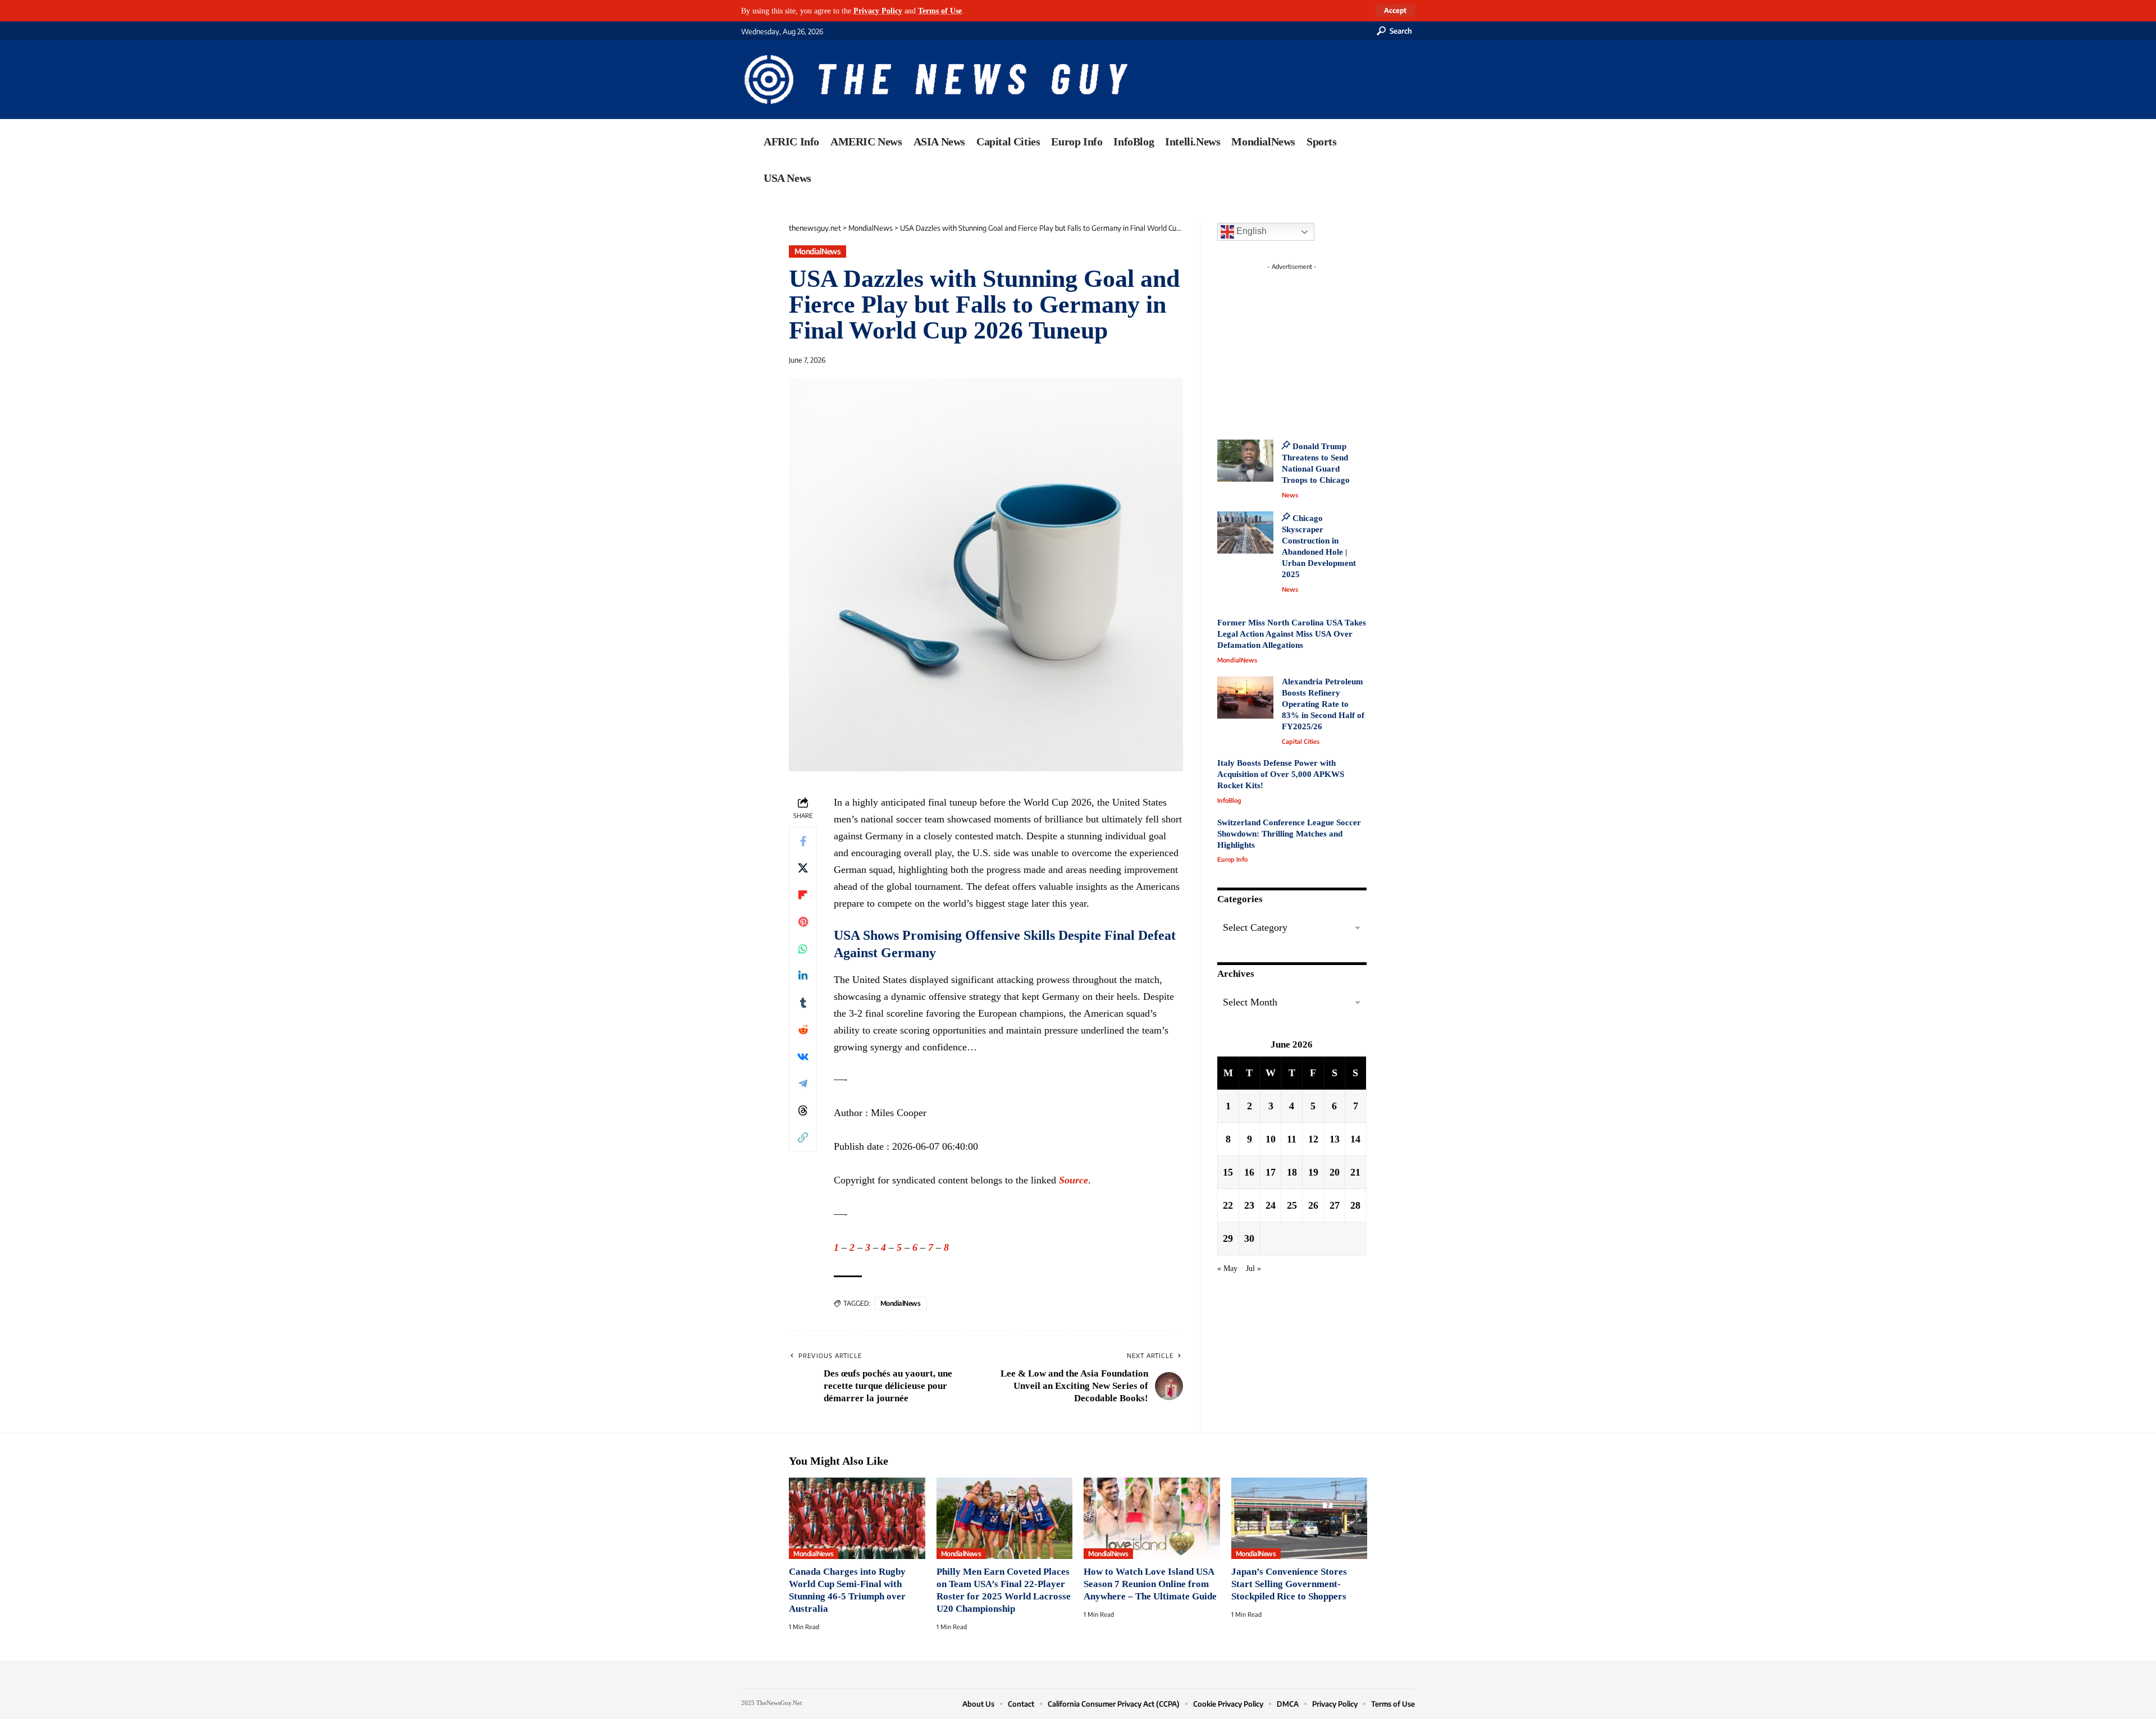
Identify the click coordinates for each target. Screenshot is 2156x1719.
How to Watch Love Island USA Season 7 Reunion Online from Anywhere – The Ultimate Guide (1150, 1584)
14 (1355, 1139)
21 (1355, 1172)
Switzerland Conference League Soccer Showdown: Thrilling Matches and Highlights (1289, 834)
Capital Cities (1301, 741)
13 (1335, 1139)
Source (1074, 1180)
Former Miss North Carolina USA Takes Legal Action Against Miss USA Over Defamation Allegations (1292, 634)
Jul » (1253, 1268)
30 (1249, 1238)
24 (1271, 1205)
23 (1249, 1205)
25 (1292, 1205)
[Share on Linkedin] (803, 976)
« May (1227, 1268)
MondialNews (818, 251)
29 (1228, 1238)
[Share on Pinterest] (803, 922)
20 (1335, 1172)
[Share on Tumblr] (803, 1003)
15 (1228, 1172)
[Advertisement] (1313, 345)
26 (1313, 1205)
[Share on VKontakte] (803, 1057)
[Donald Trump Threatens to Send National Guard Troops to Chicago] (1245, 461)
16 (1249, 1172)
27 (1335, 1205)
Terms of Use (940, 11)
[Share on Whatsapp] (803, 949)
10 (1271, 1139)
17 (1271, 1172)
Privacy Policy (878, 11)
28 (1355, 1205)
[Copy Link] (803, 1137)
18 (1292, 1172)
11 (1292, 1139)
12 (1313, 1139)
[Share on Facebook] (803, 841)
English (1250, 231)
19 (1313, 1172)
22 (1228, 1205)
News (1290, 495)
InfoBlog (1229, 800)
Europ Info (1232, 859)
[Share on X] (803, 868)
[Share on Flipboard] (803, 895)
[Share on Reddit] (803, 1030)
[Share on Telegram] (803, 1083)
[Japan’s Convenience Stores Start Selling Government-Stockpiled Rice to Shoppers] (1299, 1519)
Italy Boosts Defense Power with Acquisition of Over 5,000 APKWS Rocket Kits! (1281, 774)
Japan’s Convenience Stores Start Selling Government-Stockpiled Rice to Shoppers (1289, 1584)
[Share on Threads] (803, 1110)
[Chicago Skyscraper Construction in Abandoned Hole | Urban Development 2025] (1245, 532)
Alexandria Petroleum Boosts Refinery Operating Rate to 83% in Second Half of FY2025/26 (1323, 704)
